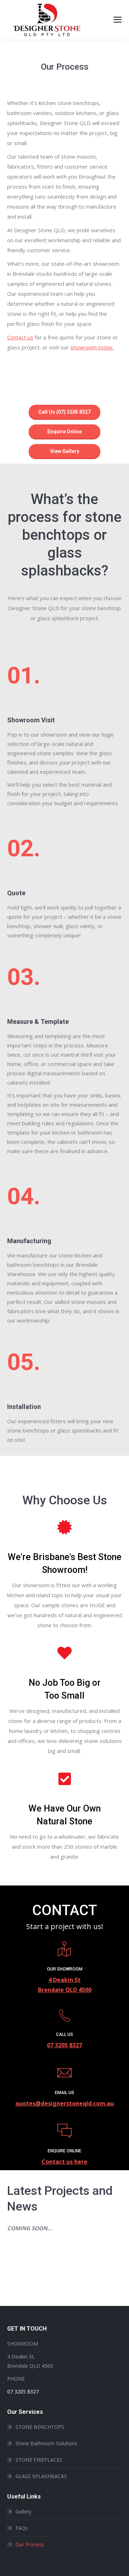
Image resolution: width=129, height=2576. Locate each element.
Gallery (23, 2512)
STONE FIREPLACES (39, 2460)
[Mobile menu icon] (118, 20)
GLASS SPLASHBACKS (41, 2476)
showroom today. (92, 347)
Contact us (20, 337)
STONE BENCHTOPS (40, 2427)
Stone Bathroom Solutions (46, 2443)
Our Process (30, 2544)
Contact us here (64, 2162)
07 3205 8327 (64, 2045)
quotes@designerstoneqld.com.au (65, 2103)
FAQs (22, 2528)
